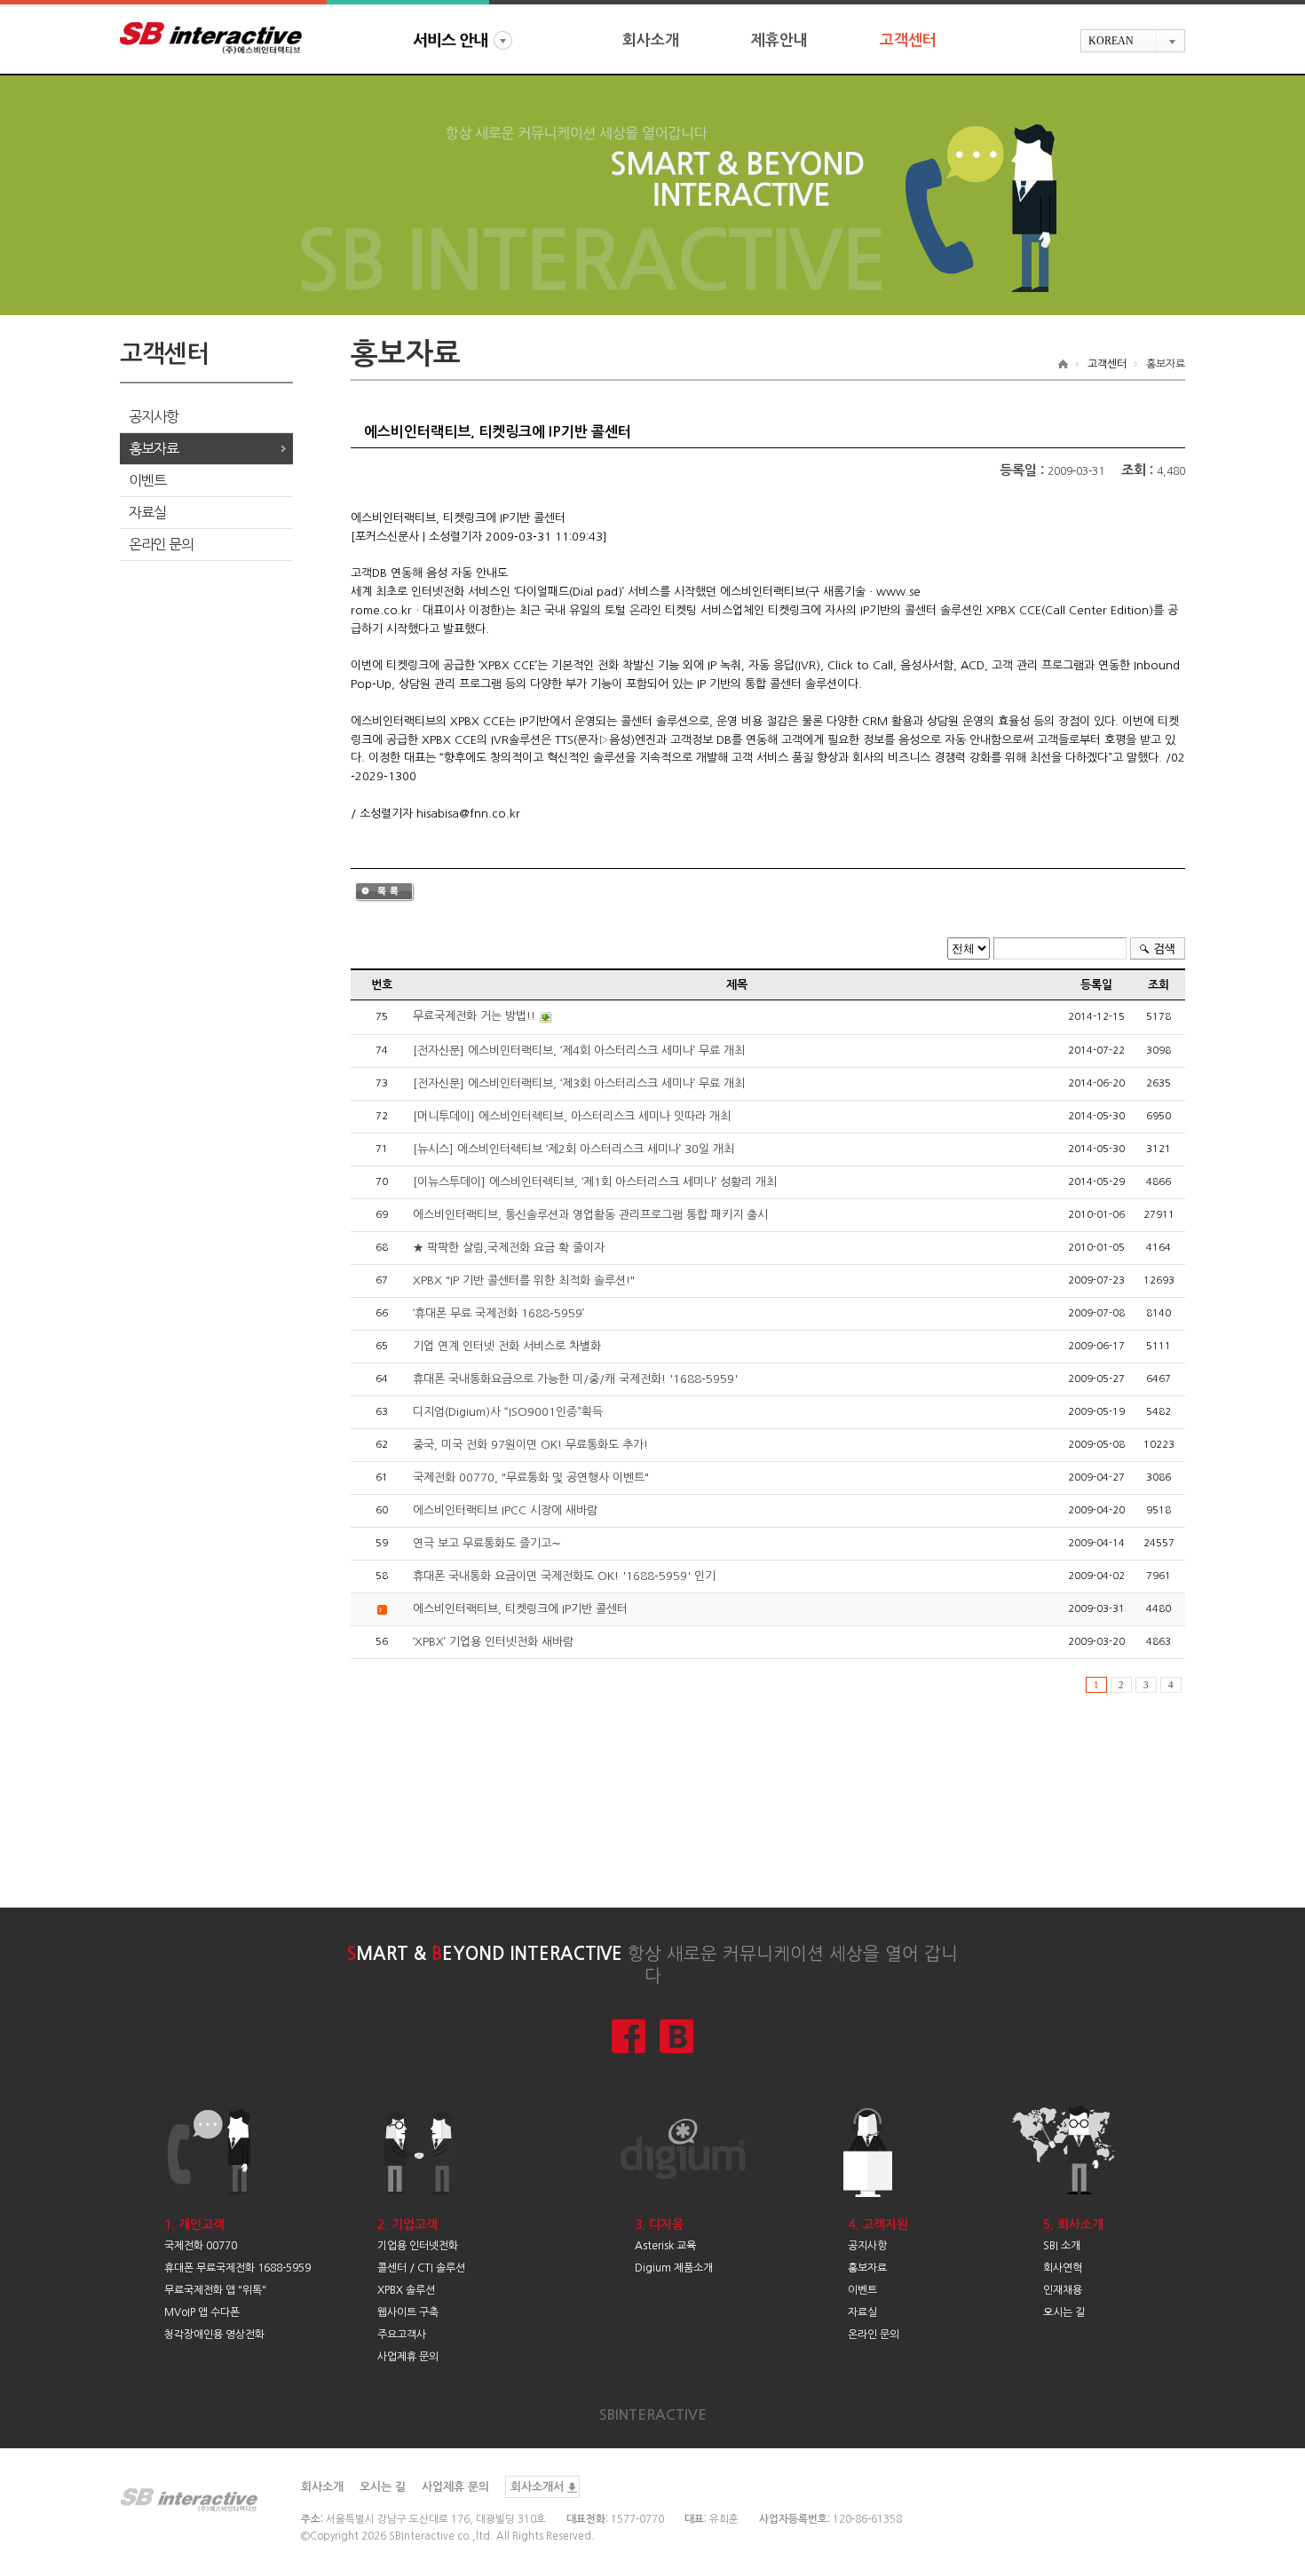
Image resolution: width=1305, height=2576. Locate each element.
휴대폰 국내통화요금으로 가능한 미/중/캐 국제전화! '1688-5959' (575, 1379)
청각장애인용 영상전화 (214, 2335)
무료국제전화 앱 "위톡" (215, 2290)
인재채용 (1063, 2290)
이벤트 (147, 480)
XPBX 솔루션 (406, 2290)
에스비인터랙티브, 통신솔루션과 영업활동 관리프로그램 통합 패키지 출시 (590, 1215)
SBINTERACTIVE (653, 2415)
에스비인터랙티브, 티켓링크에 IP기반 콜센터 (520, 1609)
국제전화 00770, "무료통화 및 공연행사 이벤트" (531, 1478)
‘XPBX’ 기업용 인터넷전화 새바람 (493, 1642)
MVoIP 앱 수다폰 (202, 2312)
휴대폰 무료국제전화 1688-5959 (237, 2268)
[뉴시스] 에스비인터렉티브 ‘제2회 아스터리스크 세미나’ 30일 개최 (573, 1149)
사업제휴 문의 (408, 2357)
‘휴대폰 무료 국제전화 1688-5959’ (498, 1313)
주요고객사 (402, 2335)
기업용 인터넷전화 (418, 2246)
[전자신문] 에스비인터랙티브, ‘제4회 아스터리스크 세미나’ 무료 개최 (579, 1051)
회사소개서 (537, 2487)
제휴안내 (779, 40)
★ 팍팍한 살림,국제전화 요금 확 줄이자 (509, 1248)
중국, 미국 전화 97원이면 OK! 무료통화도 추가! (530, 1445)
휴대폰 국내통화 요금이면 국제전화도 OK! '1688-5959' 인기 (564, 1576)
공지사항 (154, 416)
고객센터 (908, 40)
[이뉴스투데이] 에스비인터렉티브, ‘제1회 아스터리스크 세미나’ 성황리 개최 (595, 1182)
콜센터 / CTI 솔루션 (421, 2268)
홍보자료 (154, 448)
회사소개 (651, 40)
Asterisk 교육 (665, 2246)
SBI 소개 (1062, 2246)
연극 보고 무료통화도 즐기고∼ (487, 1543)
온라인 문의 (161, 544)
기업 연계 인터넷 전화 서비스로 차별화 (507, 1346)
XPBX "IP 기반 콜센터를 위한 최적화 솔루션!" (524, 1280)
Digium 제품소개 (674, 2268)
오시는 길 (1064, 2312)
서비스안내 (463, 40)
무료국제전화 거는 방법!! (474, 1016)
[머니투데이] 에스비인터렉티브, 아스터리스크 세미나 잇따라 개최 (572, 1116)
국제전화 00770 (201, 2246)
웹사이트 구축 (408, 2312)
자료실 (147, 512)
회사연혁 (1063, 2268)
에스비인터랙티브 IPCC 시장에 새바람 (505, 1510)
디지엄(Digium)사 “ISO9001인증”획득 (508, 1412)
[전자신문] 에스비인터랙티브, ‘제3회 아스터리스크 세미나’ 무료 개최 (579, 1083)
